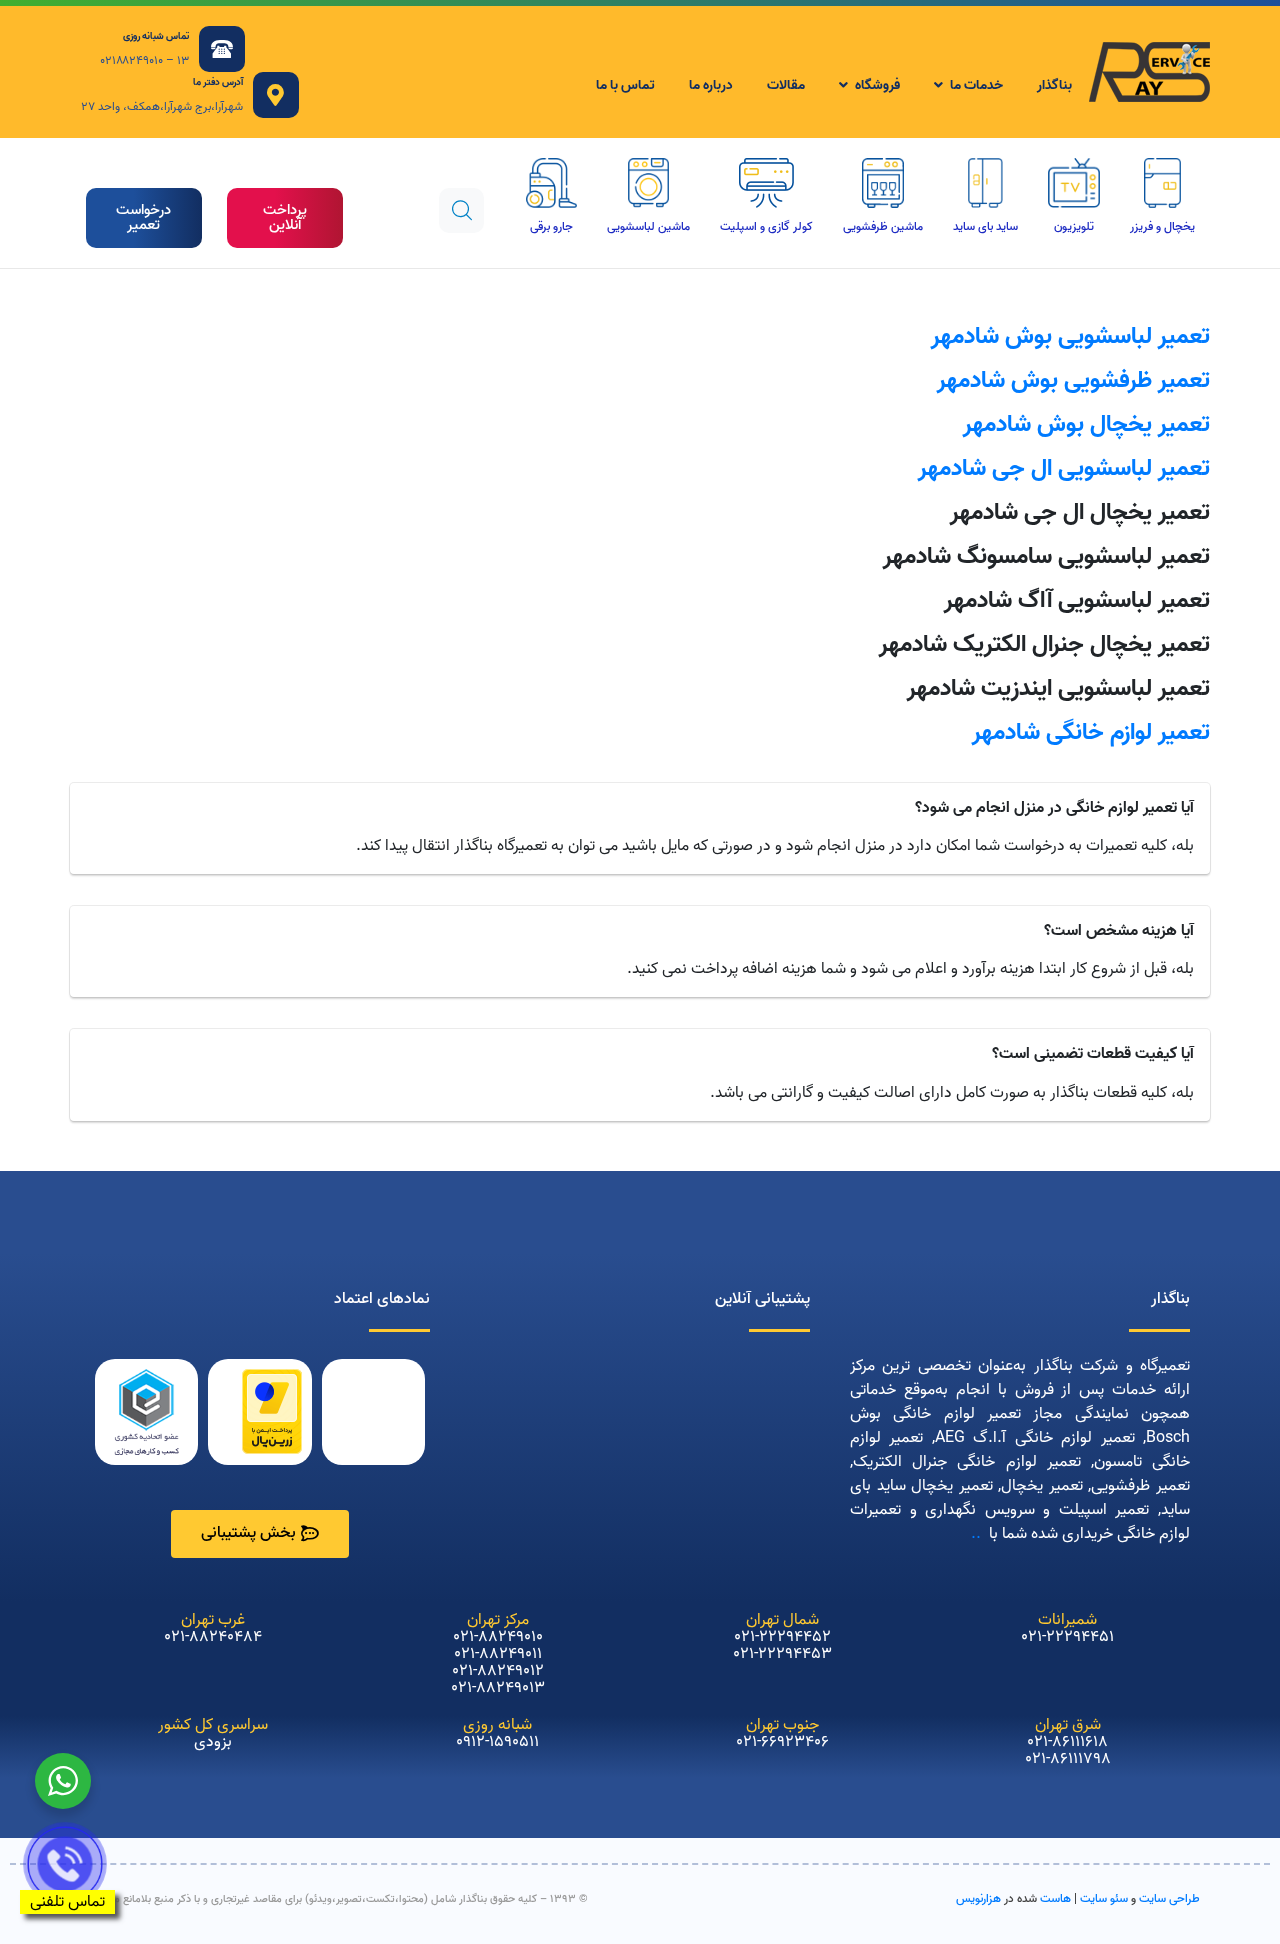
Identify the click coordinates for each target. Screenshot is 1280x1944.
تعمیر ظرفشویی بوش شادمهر (1073, 380)
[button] (285, 218)
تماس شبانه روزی (156, 36)
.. (976, 1534)
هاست (1055, 1898)
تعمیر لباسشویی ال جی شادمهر (1064, 468)
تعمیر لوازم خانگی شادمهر (1091, 732)
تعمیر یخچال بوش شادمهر (1086, 424)
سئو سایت (1104, 1898)
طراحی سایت (1169, 1898)
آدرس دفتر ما (218, 82)
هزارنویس (978, 1898)
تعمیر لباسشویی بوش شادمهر (1070, 336)
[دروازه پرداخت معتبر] (272, 1411)
